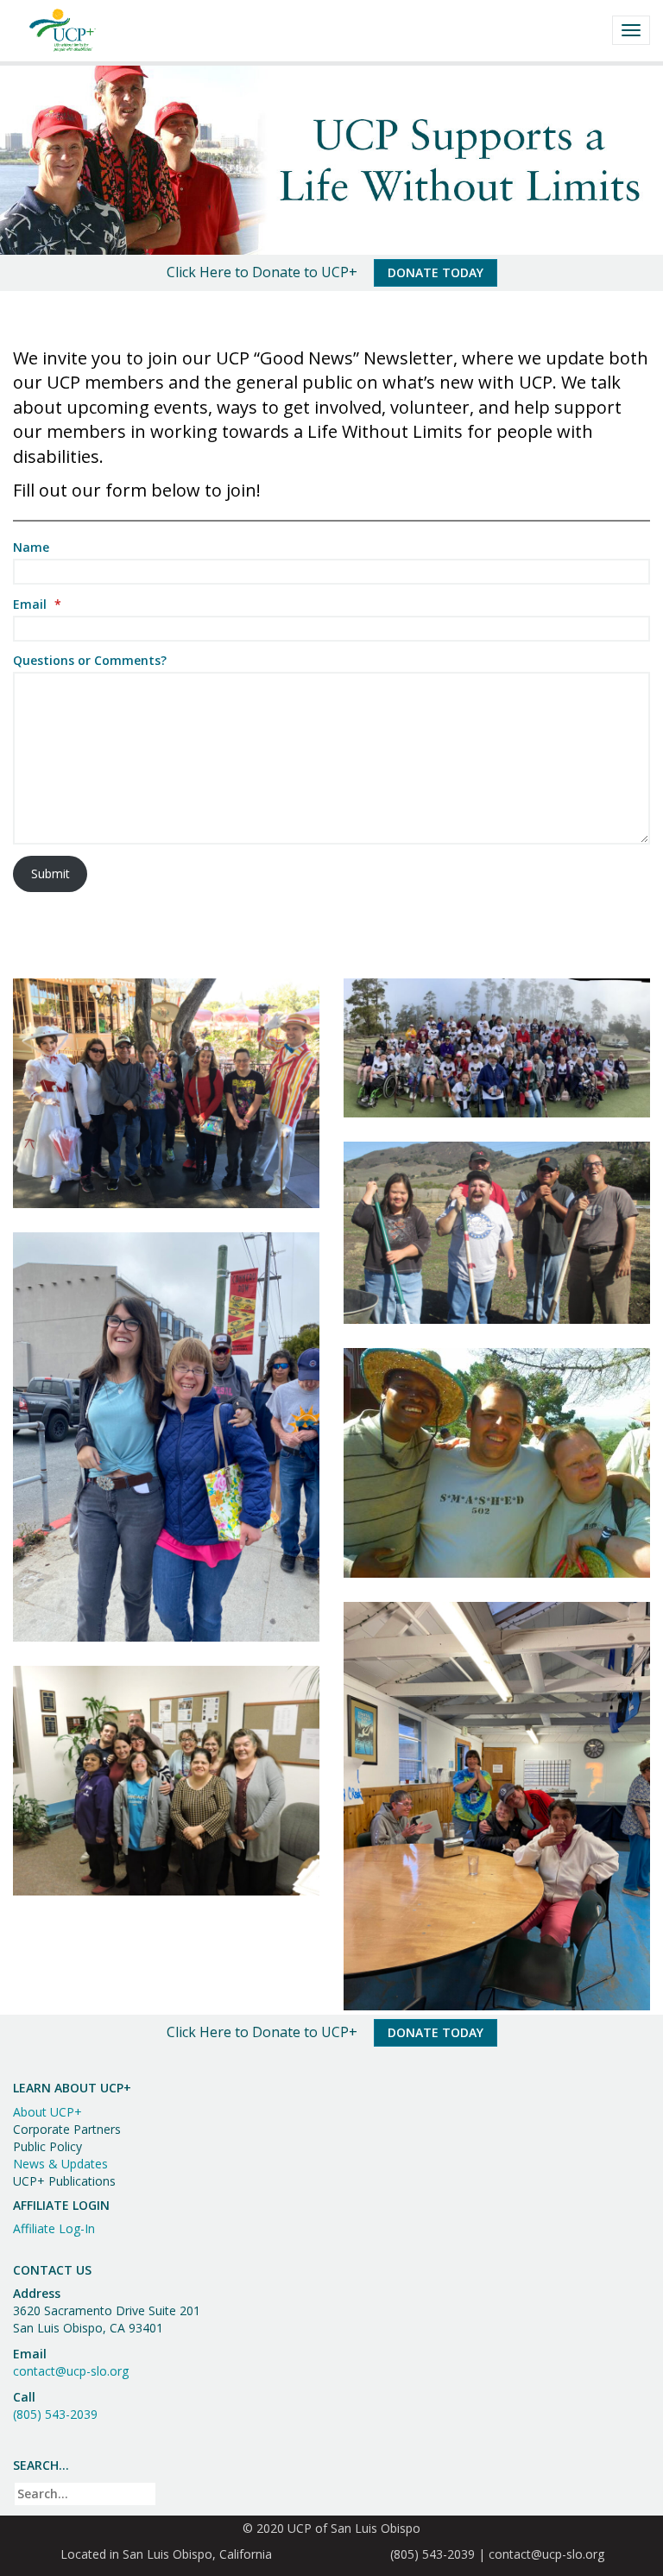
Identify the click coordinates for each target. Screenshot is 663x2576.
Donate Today (436, 272)
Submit (51, 873)
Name (31, 547)
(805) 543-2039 (55, 2414)
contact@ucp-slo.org (71, 2371)
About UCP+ (47, 2112)
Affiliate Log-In (54, 2228)
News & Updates (60, 2164)
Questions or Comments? (90, 660)
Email (37, 604)
